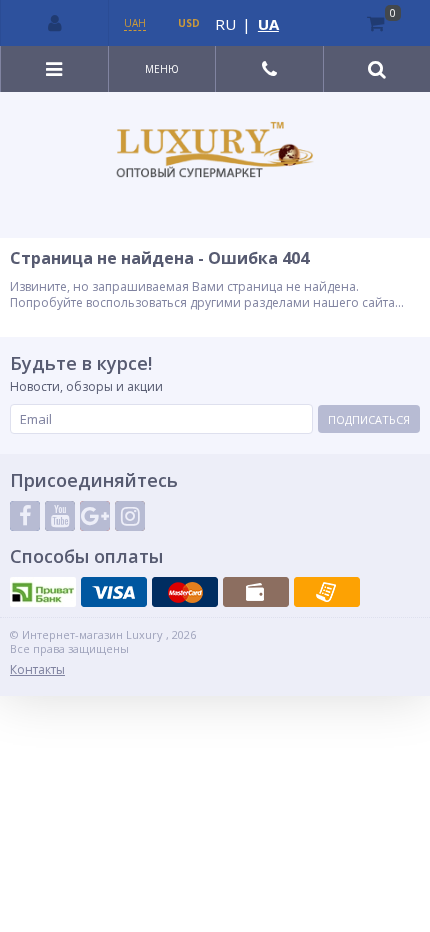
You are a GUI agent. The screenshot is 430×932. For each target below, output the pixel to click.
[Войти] (55, 23)
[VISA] (114, 592)
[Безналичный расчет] (327, 592)
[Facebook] (25, 516)
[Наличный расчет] (256, 592)
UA (268, 24)
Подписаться (369, 419)
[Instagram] (130, 516)
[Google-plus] (95, 516)
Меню (162, 69)
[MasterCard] (185, 592)
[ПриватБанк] (43, 592)
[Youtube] (60, 516)
